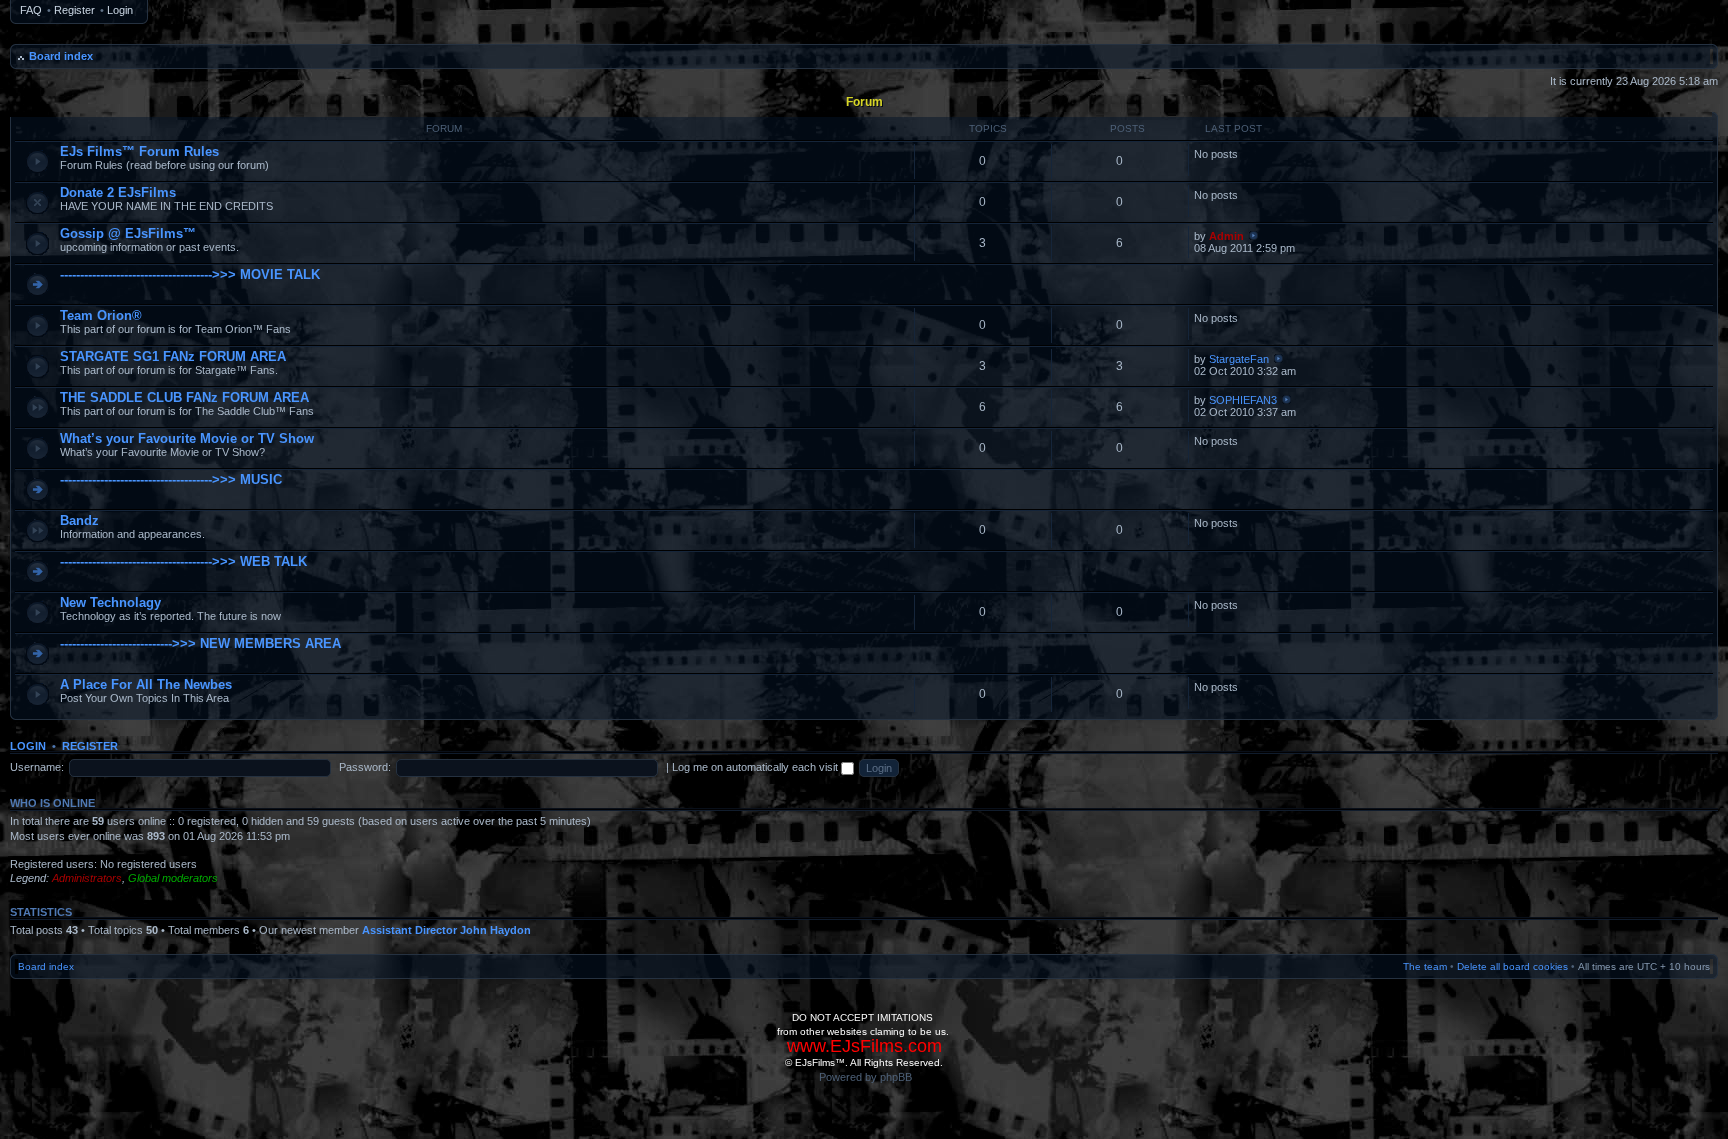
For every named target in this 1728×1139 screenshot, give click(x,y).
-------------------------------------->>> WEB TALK (183, 561)
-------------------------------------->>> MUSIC (171, 479)
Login (120, 10)
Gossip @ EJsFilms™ (128, 233)
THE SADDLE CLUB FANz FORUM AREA (184, 397)
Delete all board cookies (1512, 966)
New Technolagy (110, 602)
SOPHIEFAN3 (1243, 400)
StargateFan (1239, 359)
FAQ (31, 10)
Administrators (87, 878)
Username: (37, 767)
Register (74, 10)
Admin (1226, 236)
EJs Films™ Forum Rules (139, 151)
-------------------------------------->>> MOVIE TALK (190, 274)
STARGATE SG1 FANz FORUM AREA (173, 356)
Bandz (79, 520)
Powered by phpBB (865, 1077)
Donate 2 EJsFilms (118, 192)
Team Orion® (101, 315)
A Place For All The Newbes (146, 684)
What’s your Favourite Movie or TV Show (187, 438)
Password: (365, 767)
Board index (61, 56)
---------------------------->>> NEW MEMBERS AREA (200, 643)
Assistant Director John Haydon (446, 930)
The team (1425, 966)
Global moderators (173, 878)
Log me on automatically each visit (756, 767)
